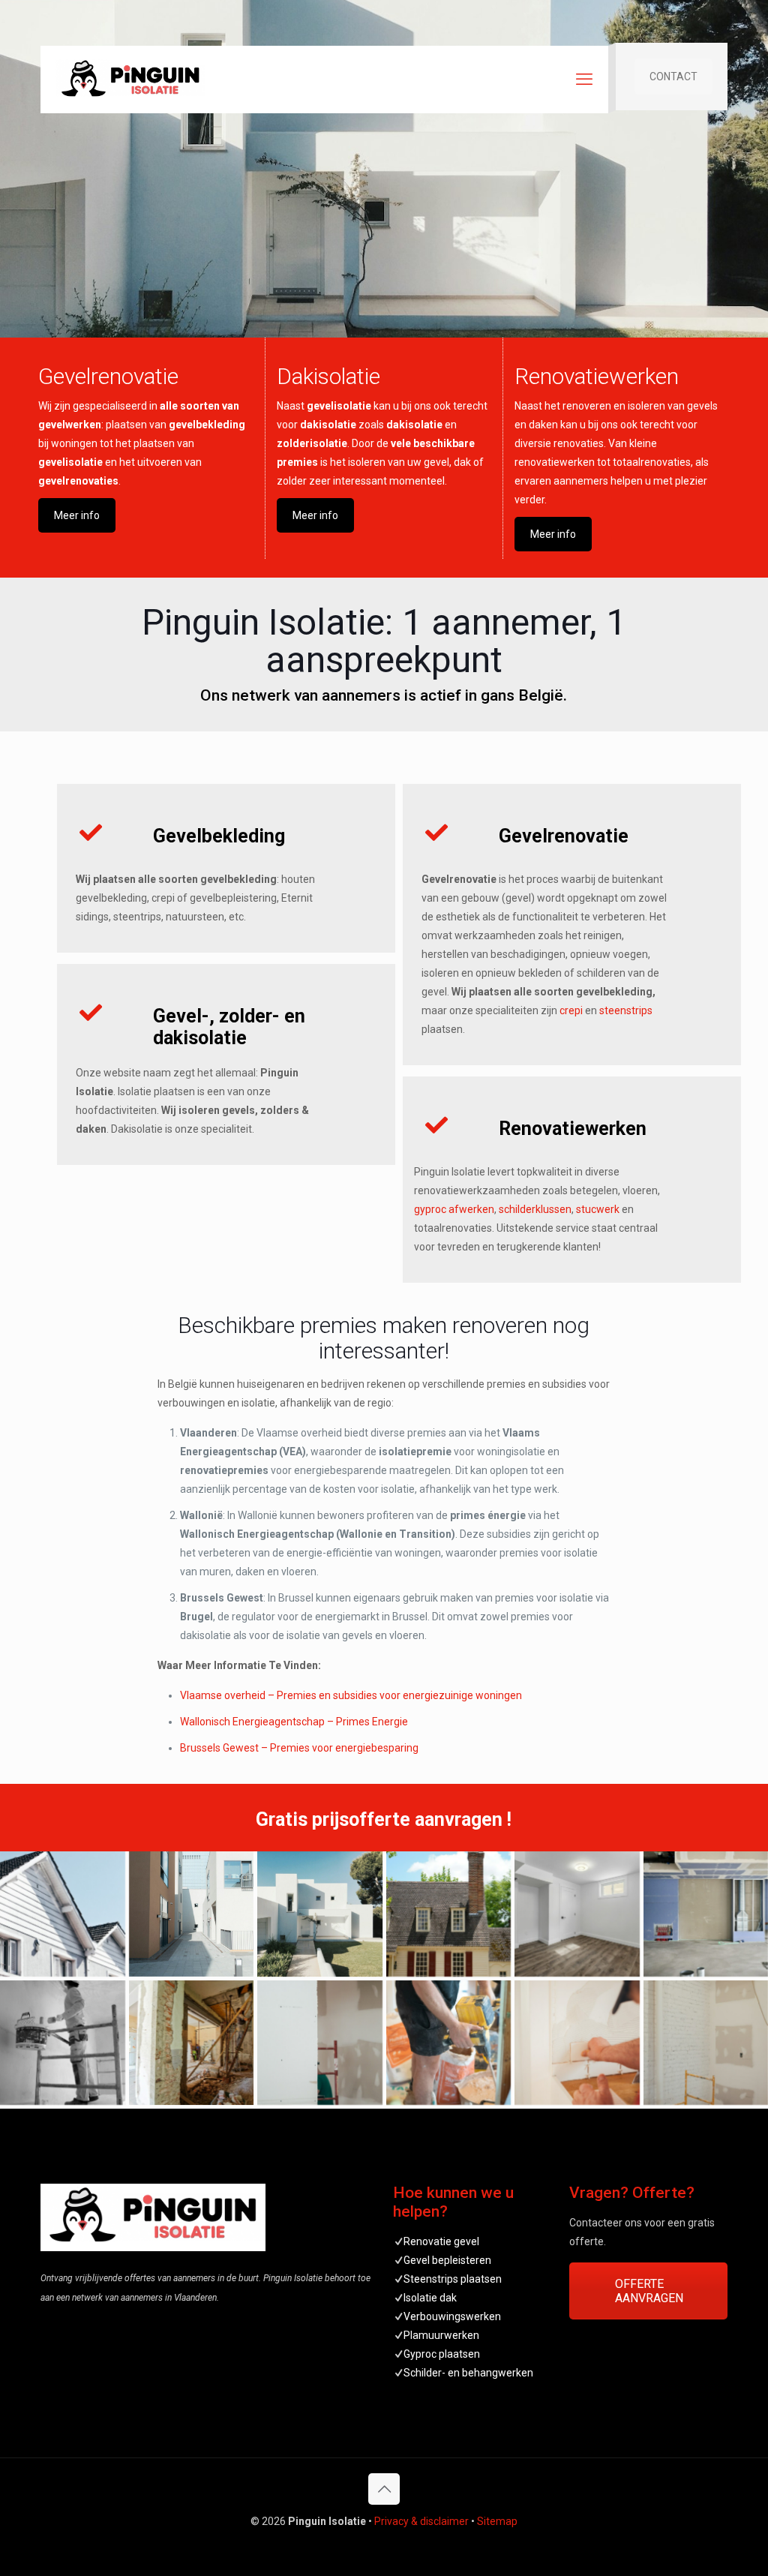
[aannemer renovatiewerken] (449, 2043)
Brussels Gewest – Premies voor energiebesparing (299, 1748)
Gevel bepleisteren (447, 2260)
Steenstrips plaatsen (453, 2279)
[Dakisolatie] (449, 1914)
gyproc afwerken (454, 1209)
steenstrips (626, 1010)
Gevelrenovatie (108, 376)
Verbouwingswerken (452, 2316)
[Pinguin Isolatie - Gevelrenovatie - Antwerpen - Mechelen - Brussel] (130, 80)
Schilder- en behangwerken (468, 2373)
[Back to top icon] (384, 2489)
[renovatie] (192, 2043)
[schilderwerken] (63, 2043)
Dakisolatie (328, 376)
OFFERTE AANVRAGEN (649, 2291)
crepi (571, 1010)
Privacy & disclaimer (421, 2521)
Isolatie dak (430, 2298)
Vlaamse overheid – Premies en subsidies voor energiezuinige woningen (351, 1695)
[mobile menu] (584, 80)
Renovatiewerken (597, 376)
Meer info (77, 515)
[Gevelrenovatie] (63, 1914)
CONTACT (673, 77)
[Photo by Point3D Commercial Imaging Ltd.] (577, 1914)
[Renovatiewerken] (577, 2043)
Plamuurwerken (441, 2335)
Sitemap (497, 2521)
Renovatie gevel (441, 2241)
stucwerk (598, 1209)
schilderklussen (535, 1209)
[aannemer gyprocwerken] (320, 2043)
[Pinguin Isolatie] (320, 1914)
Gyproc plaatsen (442, 2354)
